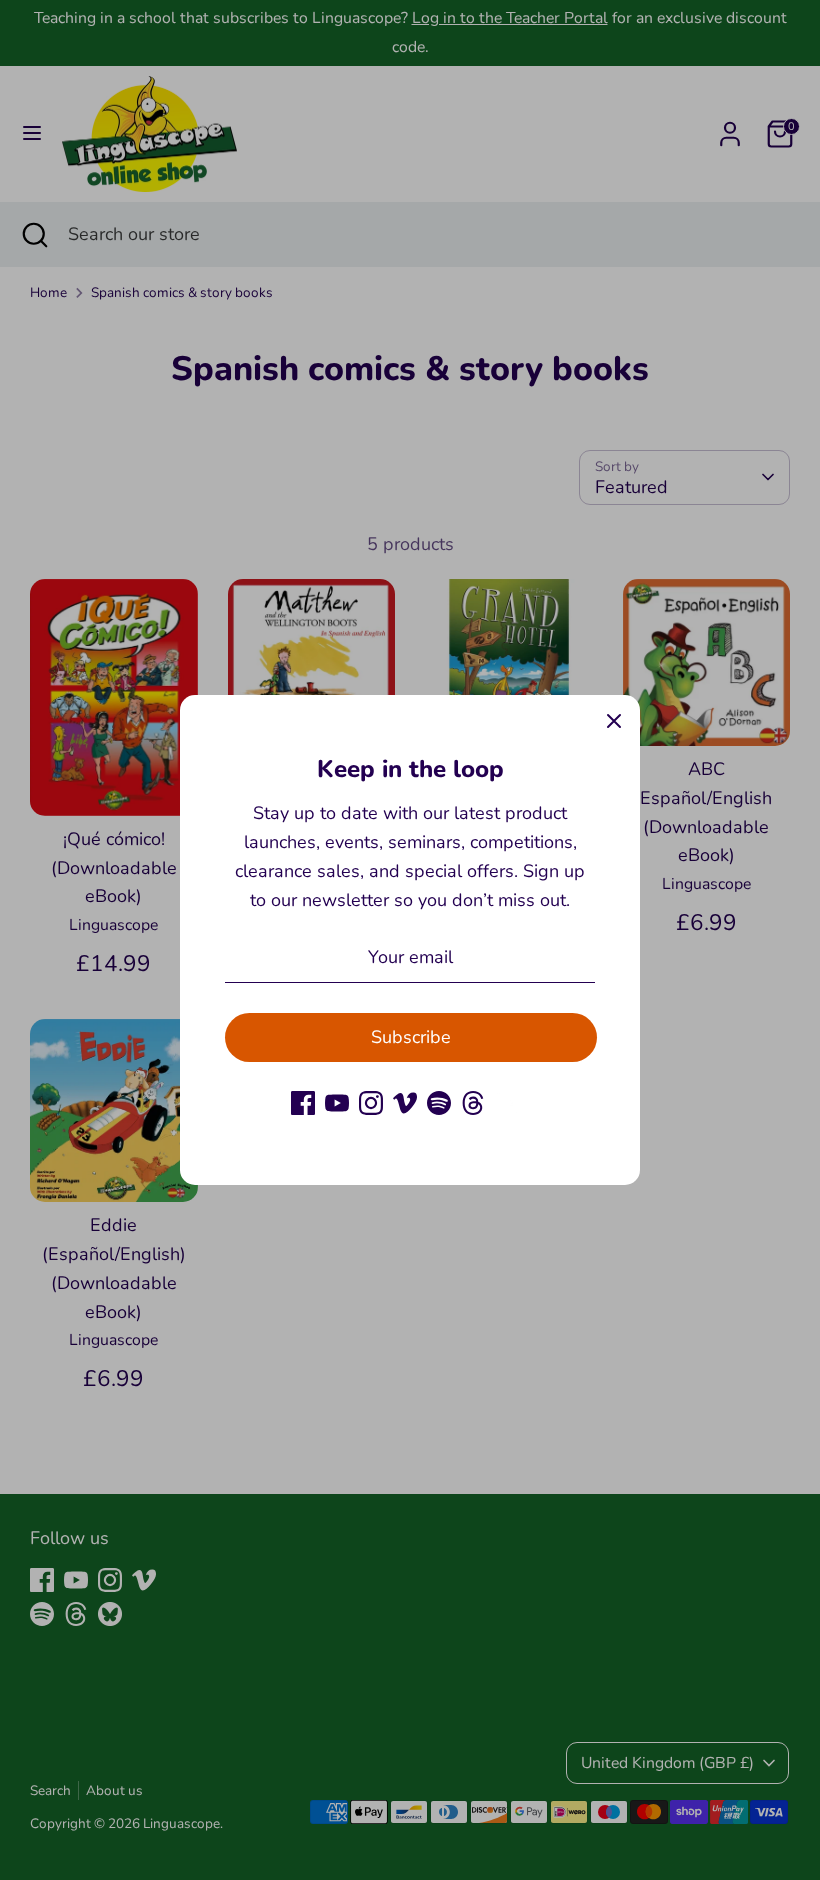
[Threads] (473, 1103)
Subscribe (411, 1037)
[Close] (614, 721)
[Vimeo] (405, 1103)
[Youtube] (337, 1103)
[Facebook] (303, 1103)
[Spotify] (439, 1103)
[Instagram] (371, 1103)
